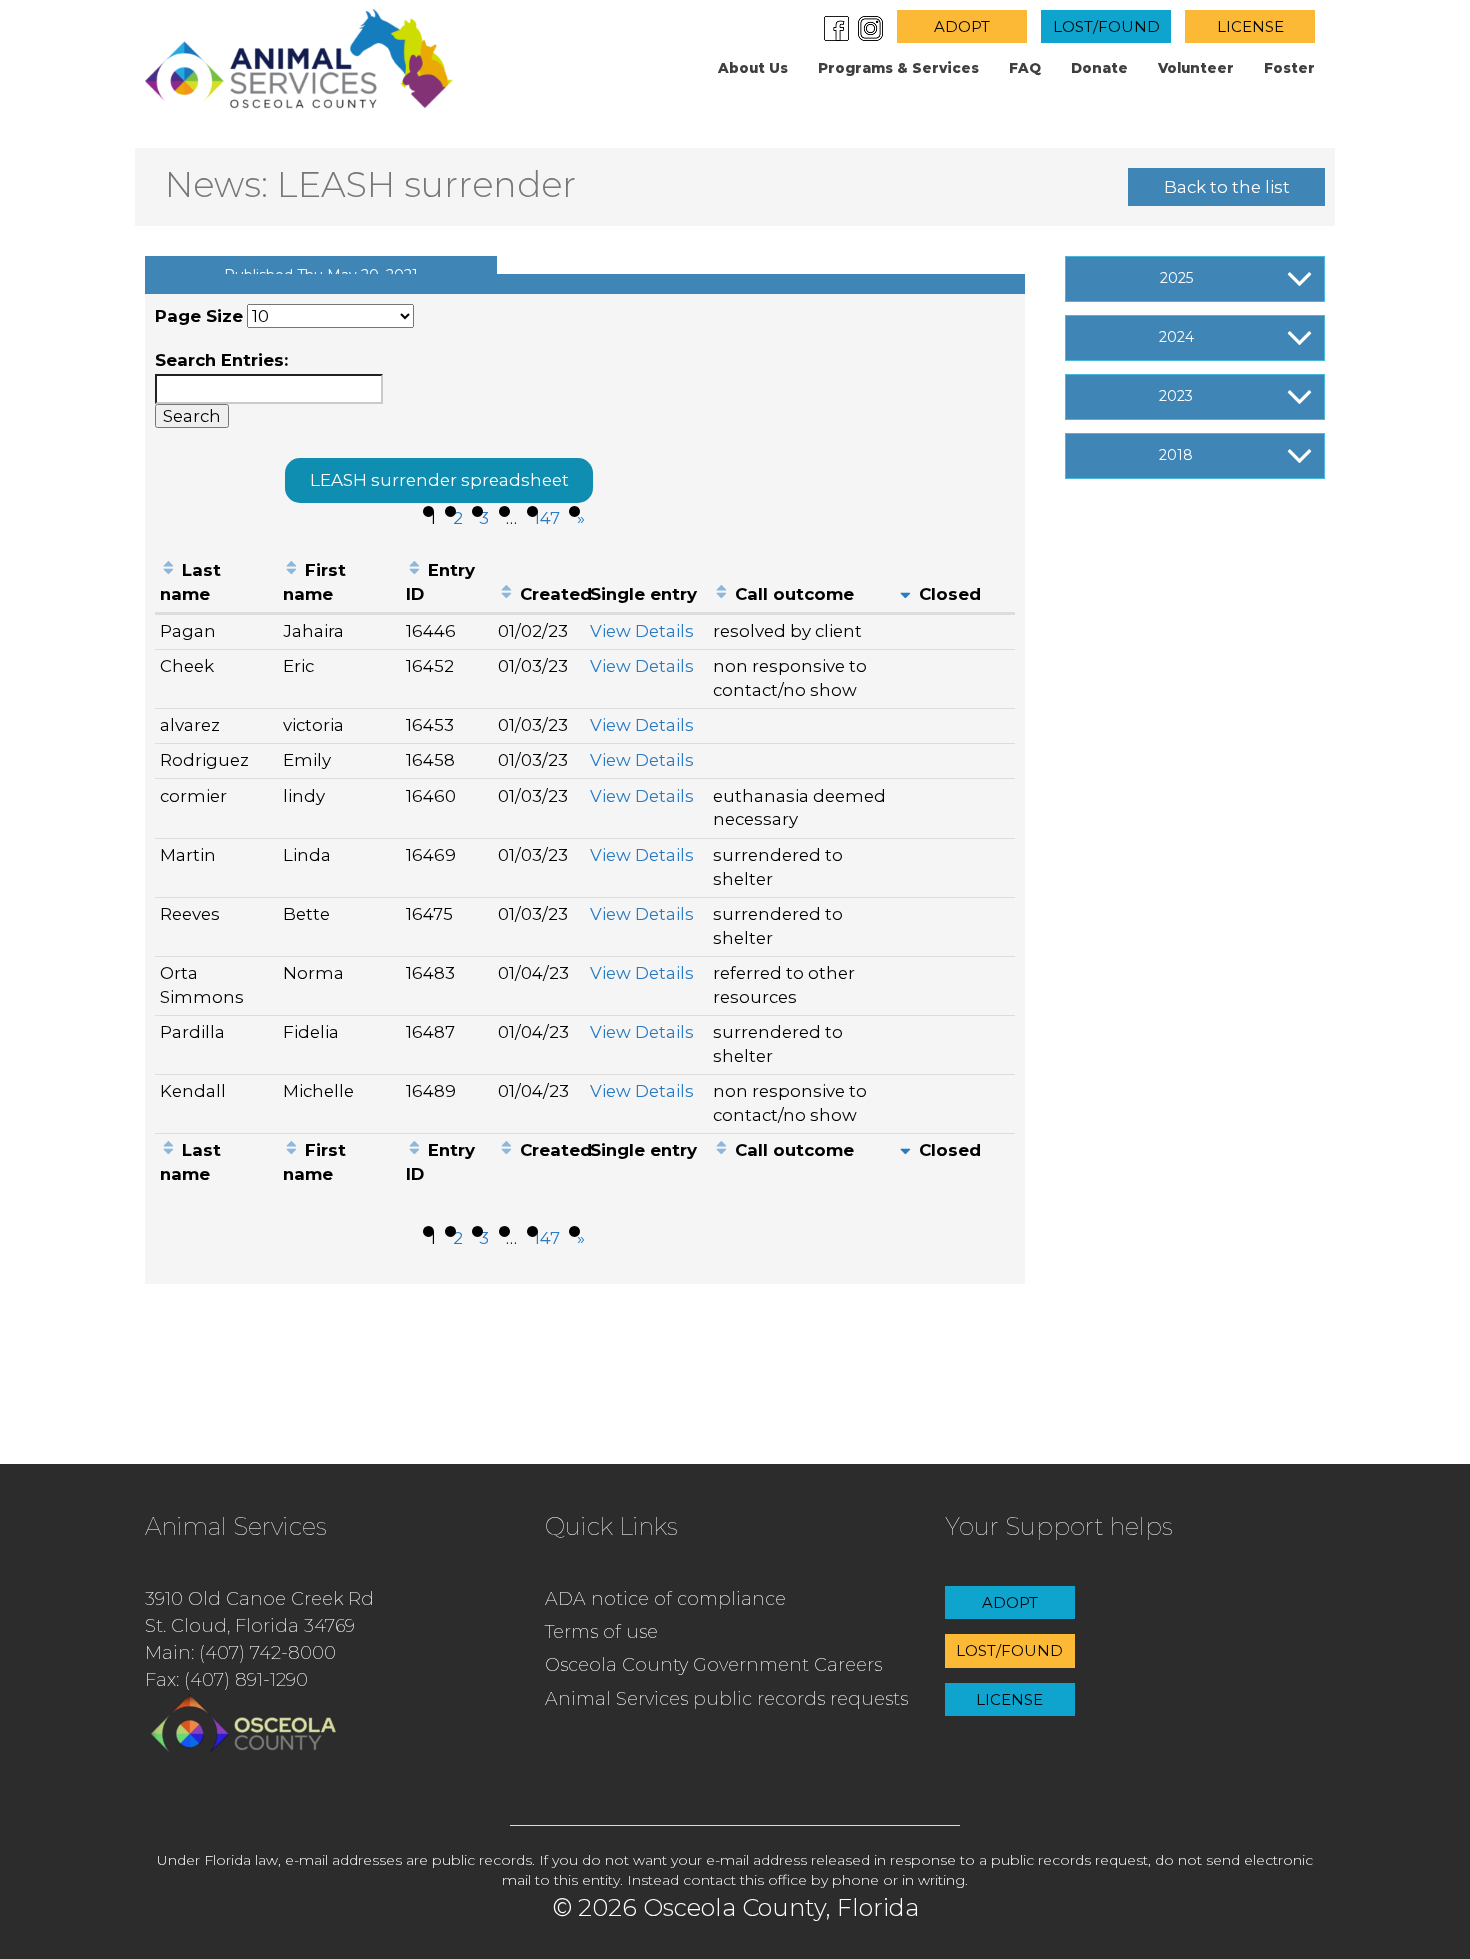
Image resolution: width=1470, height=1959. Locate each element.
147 (547, 518)
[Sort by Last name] (168, 570)
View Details (642, 631)
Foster (1289, 68)
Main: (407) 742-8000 (240, 1653)
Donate (1099, 68)
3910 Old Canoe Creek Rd (259, 1599)
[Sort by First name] (291, 570)
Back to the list (1227, 187)
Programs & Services (898, 68)
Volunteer (1196, 68)
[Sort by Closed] (905, 594)
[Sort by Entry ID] (414, 570)
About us (753, 68)
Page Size (199, 316)
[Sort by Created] (506, 594)
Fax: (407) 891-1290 (226, 1680)
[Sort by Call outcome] (721, 594)
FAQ (1025, 68)
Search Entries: (221, 360)
